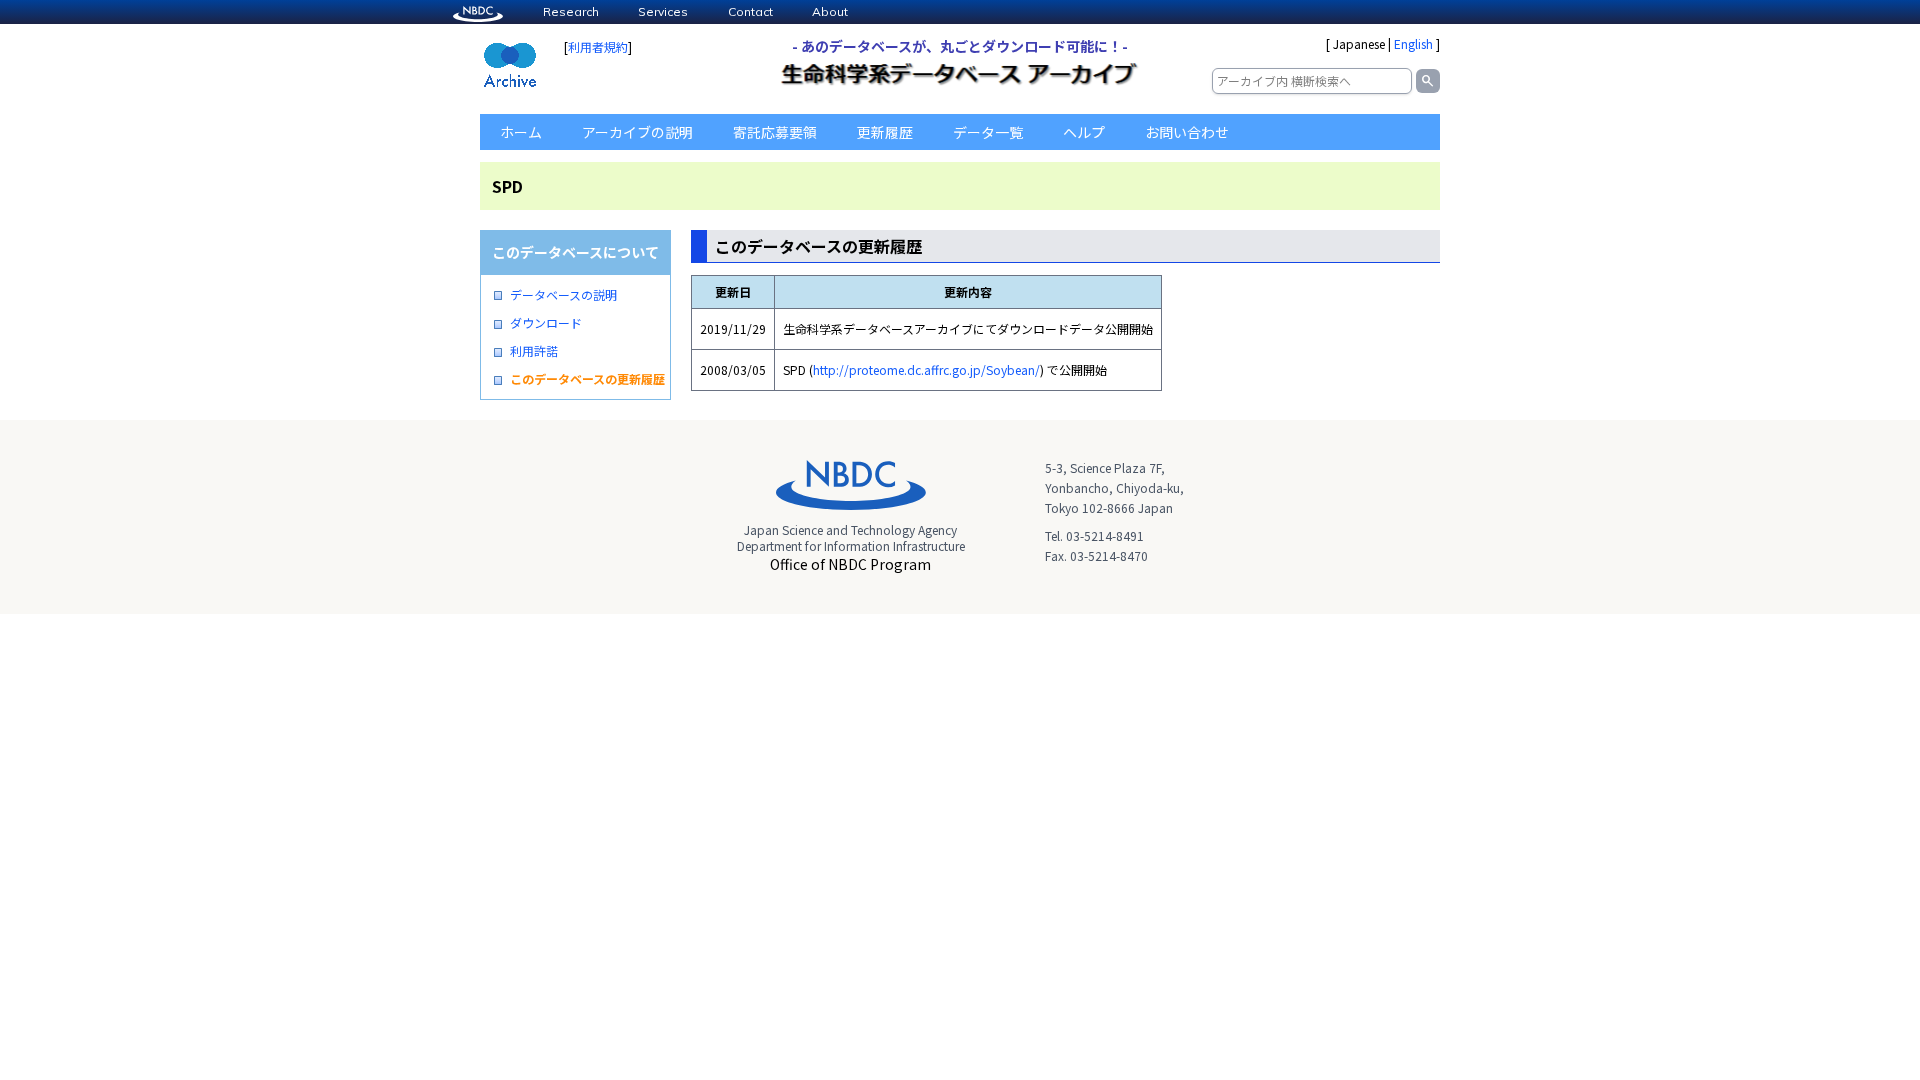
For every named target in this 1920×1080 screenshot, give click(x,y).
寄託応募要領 (775, 132)
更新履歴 (885, 132)
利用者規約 (598, 46)
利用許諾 (534, 351)
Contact (750, 11)
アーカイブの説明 (637, 132)
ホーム (521, 132)
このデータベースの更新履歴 (587, 379)
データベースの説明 (563, 295)
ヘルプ (1084, 132)
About (830, 11)
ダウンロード (546, 323)
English (1413, 43)
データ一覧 (988, 132)
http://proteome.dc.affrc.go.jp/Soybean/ (926, 369)
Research (571, 11)
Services (663, 11)
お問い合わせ (1187, 132)
